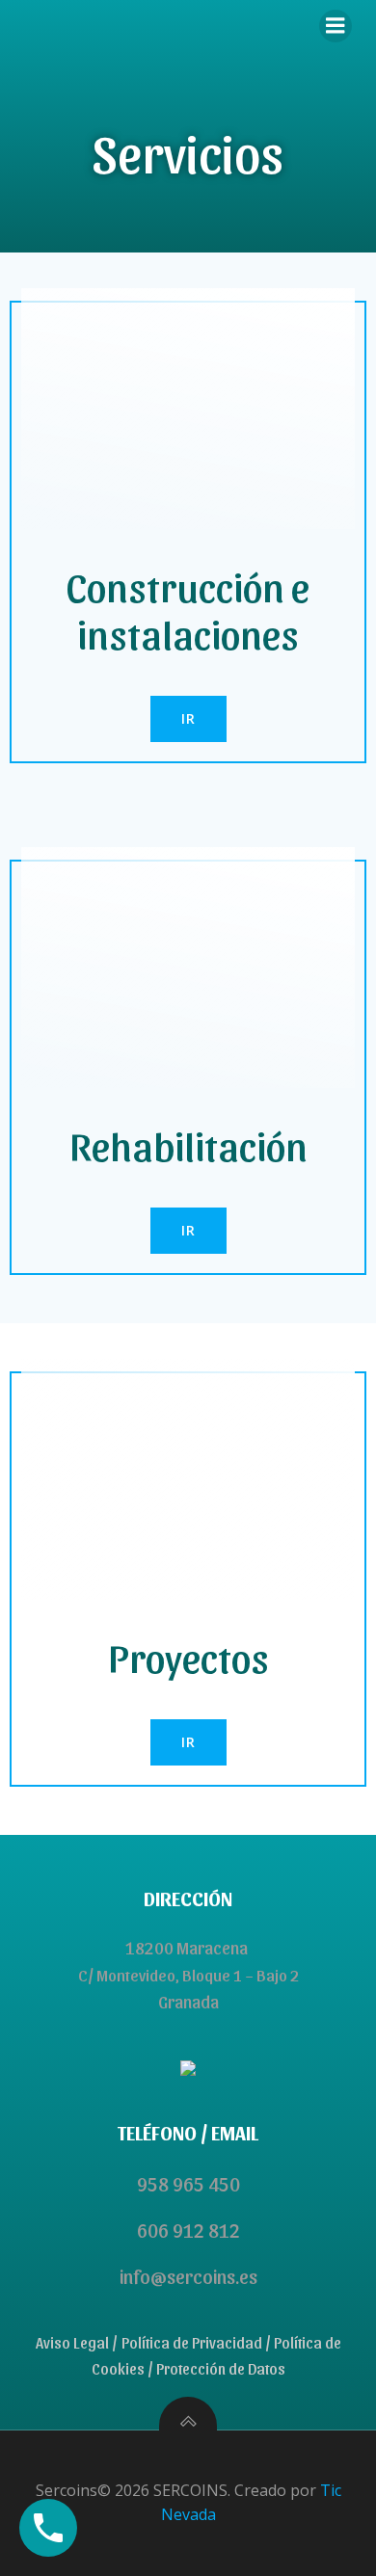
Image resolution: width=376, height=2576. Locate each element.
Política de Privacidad (192, 2342)
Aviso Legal (72, 2342)
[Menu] (336, 26)
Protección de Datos (221, 2368)
